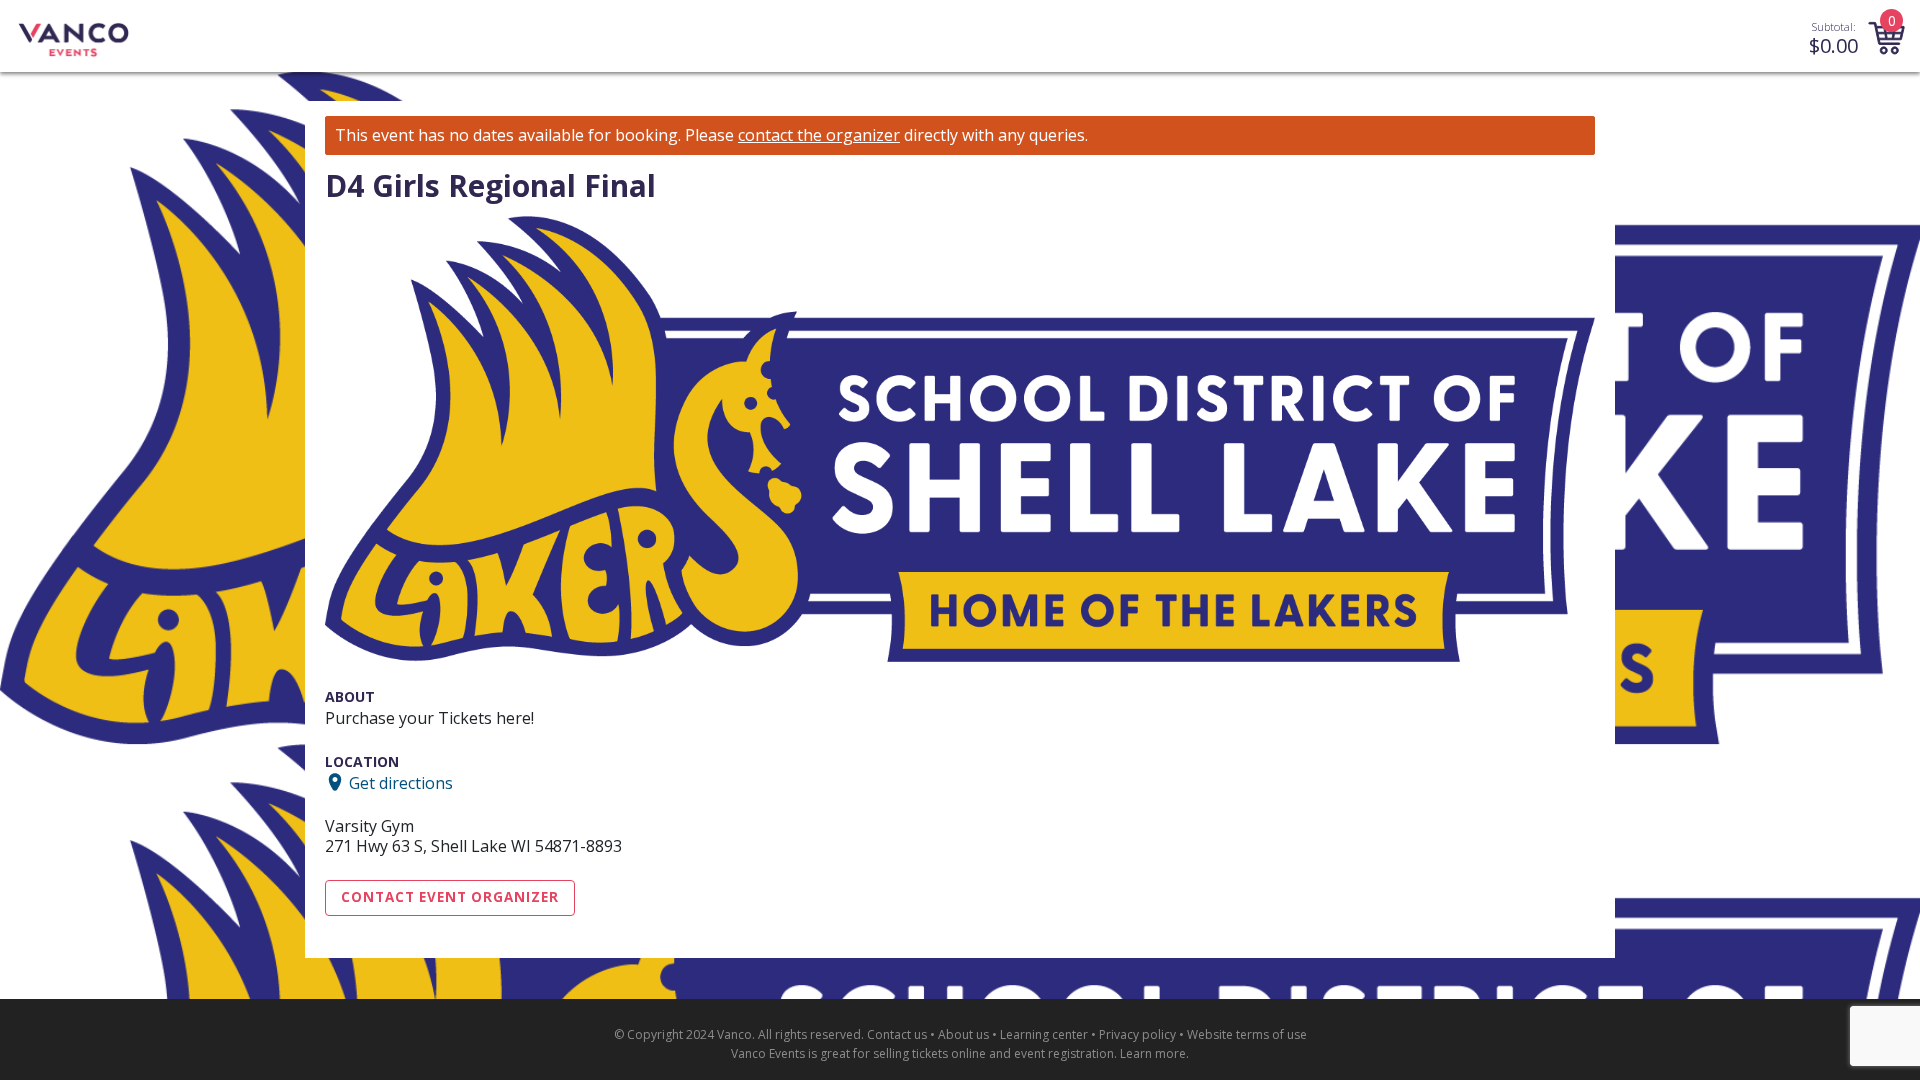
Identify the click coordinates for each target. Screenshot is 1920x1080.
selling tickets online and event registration (993, 1053)
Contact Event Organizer (450, 897)
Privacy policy (1137, 1034)
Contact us (897, 1034)
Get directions (401, 782)
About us (963, 1034)
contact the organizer (819, 135)
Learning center (1044, 1034)
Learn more (1153, 1053)
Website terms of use (1247, 1034)
